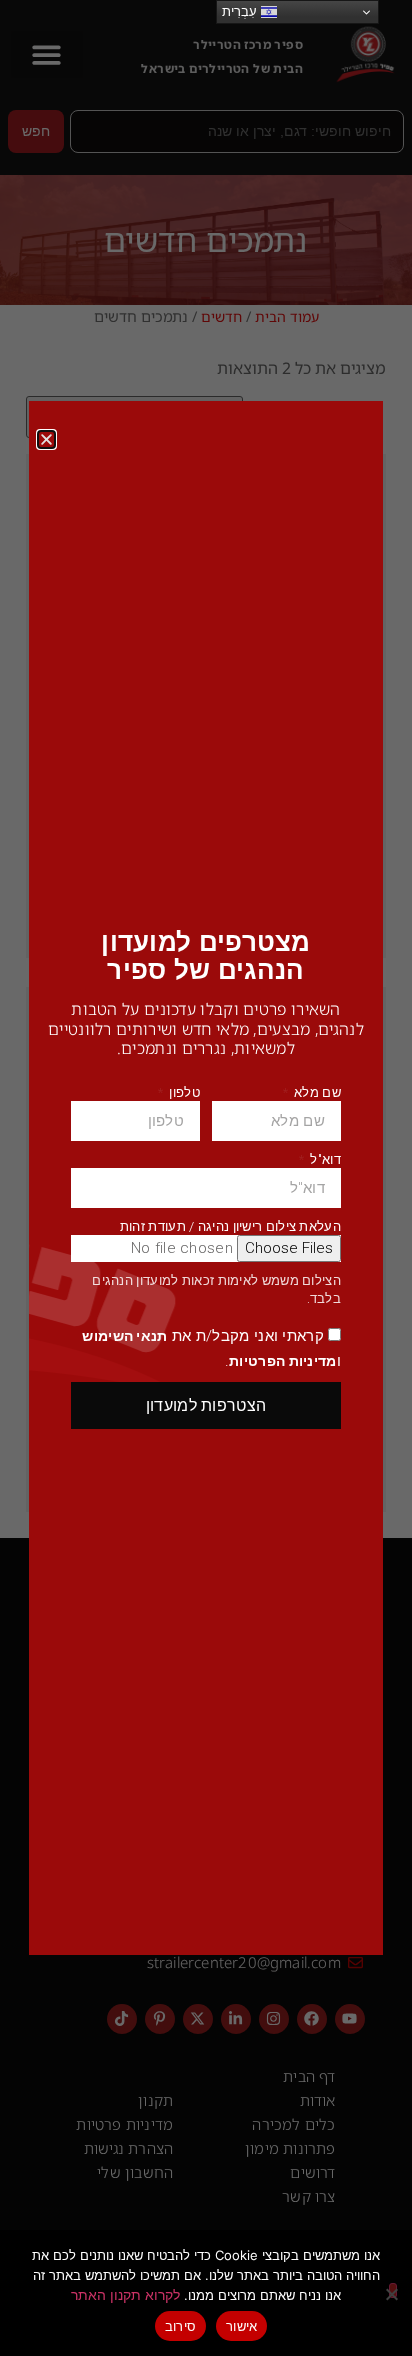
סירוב (180, 2326)
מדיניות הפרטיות (283, 1361)
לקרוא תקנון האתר (125, 2294)
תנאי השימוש (124, 1336)
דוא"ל (324, 1159)
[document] (206, 1178)
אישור (241, 2326)
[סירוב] (393, 2290)
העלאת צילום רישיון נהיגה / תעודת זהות (230, 1226)
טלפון (183, 1092)
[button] (46, 439)
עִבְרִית (241, 11)
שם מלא (316, 1092)
